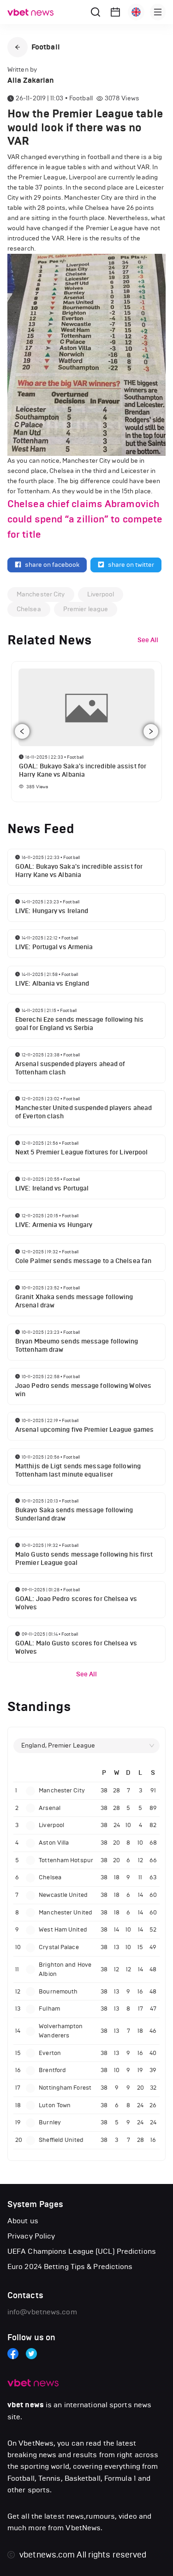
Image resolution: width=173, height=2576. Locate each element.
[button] (18, 47)
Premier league (86, 609)
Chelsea (29, 609)
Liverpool (101, 594)
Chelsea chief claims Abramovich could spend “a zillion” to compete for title (85, 519)
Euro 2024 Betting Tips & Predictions (70, 2266)
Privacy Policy (31, 2236)
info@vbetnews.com (42, 2312)
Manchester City (41, 594)
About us (23, 2221)
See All (87, 1674)
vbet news (26, 2405)
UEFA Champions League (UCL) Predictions (82, 2251)
